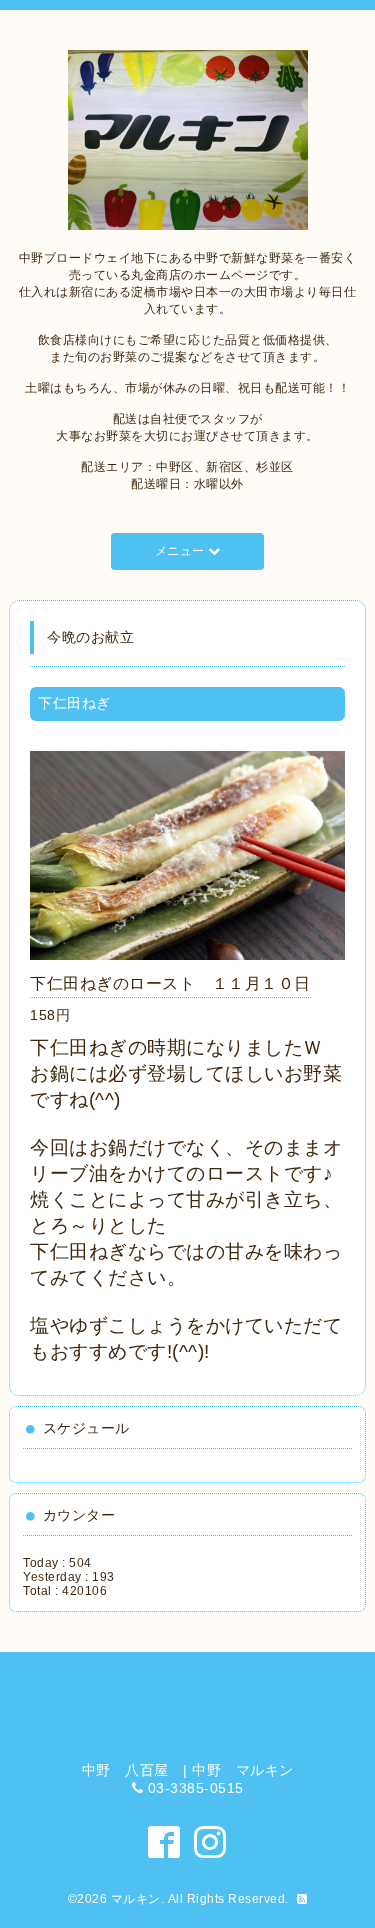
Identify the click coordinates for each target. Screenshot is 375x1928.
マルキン (136, 1899)
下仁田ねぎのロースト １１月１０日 (170, 983)
